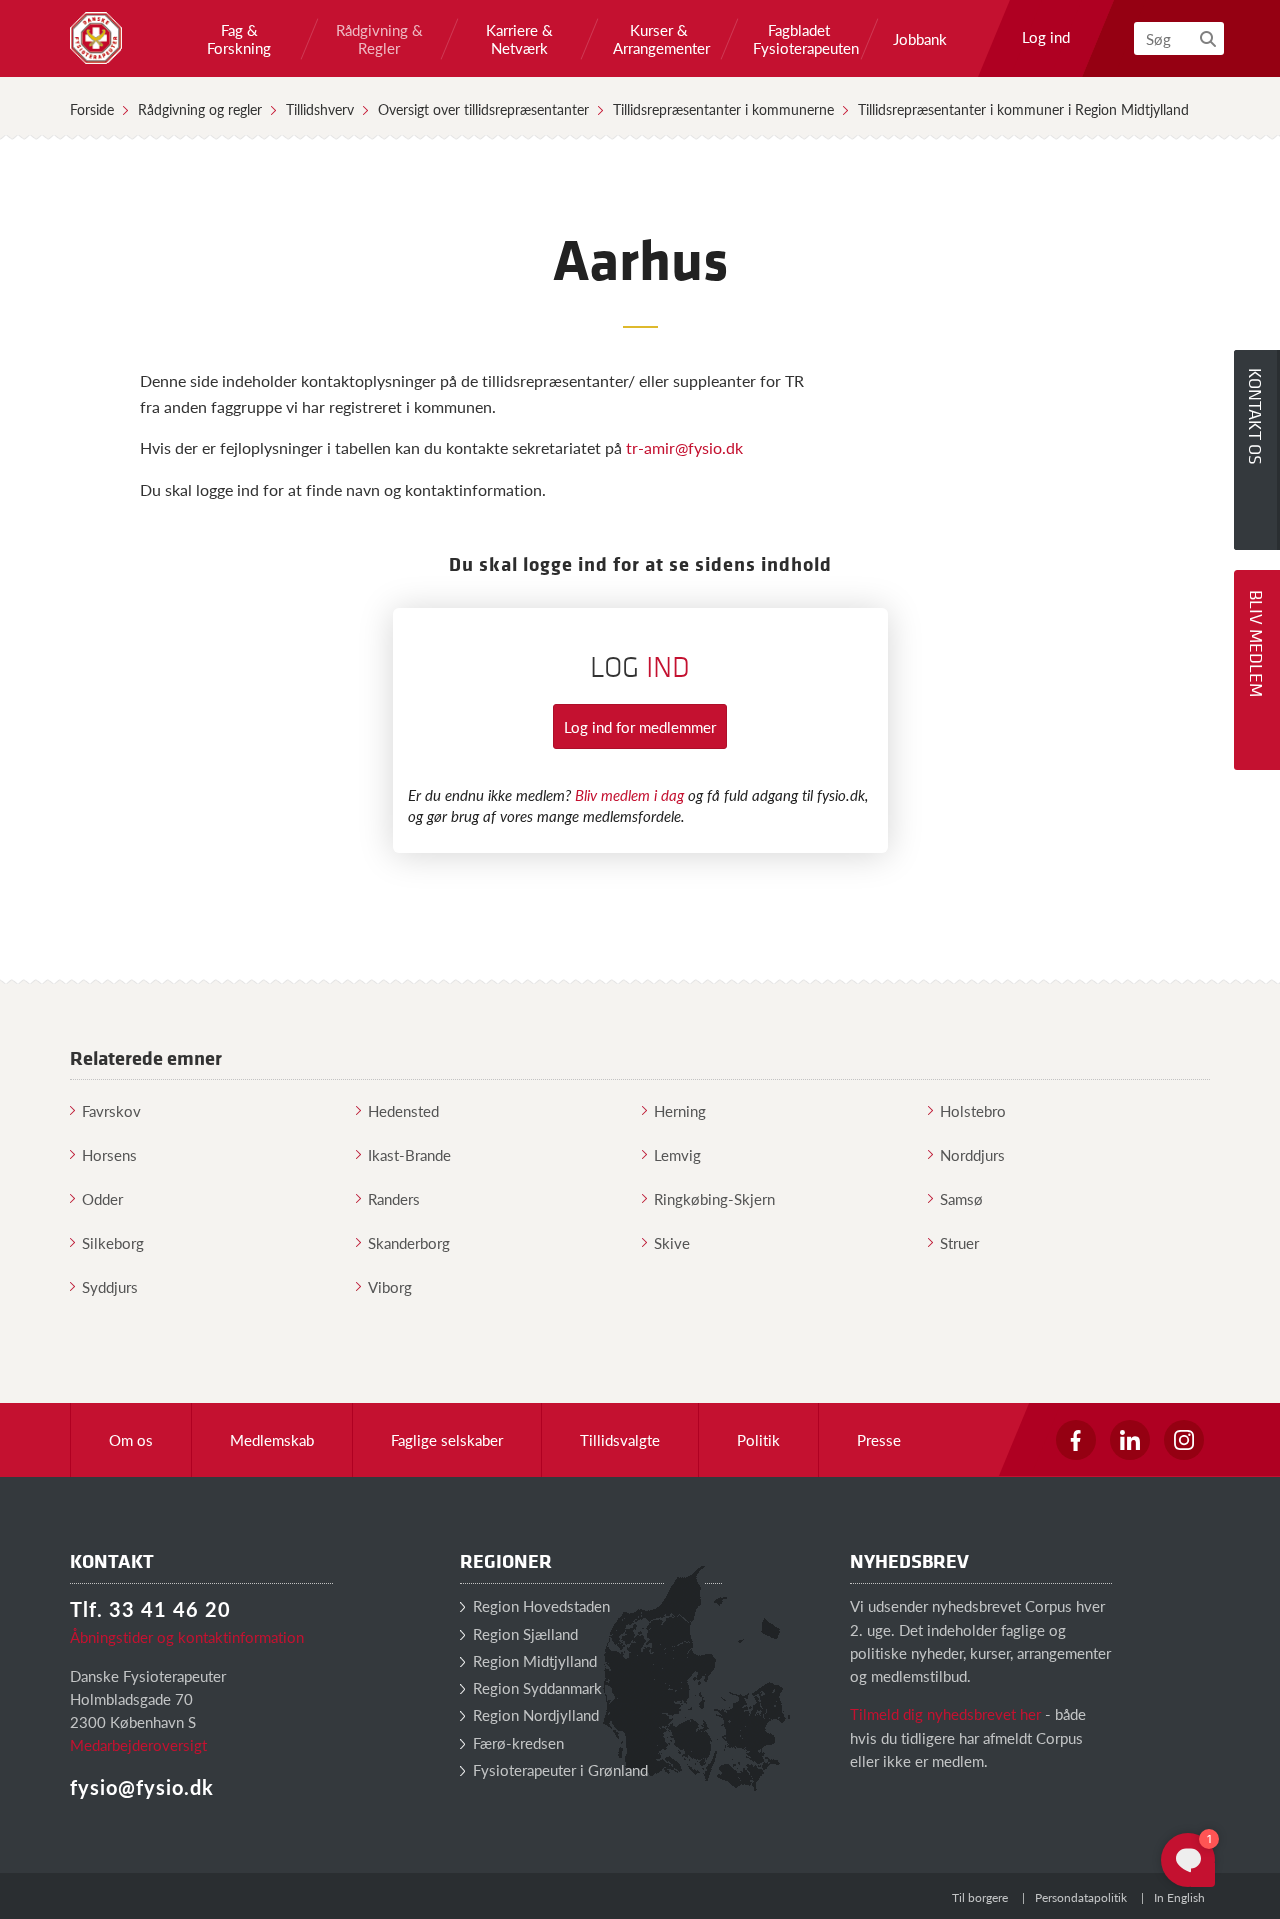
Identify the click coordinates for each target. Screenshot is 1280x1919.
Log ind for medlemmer (640, 726)
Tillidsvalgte (620, 1439)
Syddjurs (110, 1286)
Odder (102, 1198)
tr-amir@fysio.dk (684, 447)
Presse (879, 1439)
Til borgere (980, 1897)
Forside (92, 109)
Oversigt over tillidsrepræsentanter (483, 109)
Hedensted (403, 1110)
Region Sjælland (523, 1633)
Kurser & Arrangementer (659, 39)
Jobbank (920, 39)
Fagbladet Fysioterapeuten (799, 39)
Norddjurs (972, 1154)
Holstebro (973, 1110)
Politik (758, 1439)
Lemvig (677, 1154)
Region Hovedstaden (539, 1605)
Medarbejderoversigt (138, 1744)
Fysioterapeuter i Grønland (558, 1769)
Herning (680, 1110)
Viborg (390, 1286)
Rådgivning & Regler (379, 39)
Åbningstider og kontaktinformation (187, 1636)
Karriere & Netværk (519, 39)
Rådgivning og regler (200, 109)
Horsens (109, 1154)
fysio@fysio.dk (142, 1787)
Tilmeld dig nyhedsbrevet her (945, 1713)
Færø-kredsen (516, 1742)
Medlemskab (272, 1439)
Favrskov (111, 1110)
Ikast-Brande (409, 1154)
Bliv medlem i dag (629, 794)
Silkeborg (113, 1242)
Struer (959, 1242)
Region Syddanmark (535, 1687)
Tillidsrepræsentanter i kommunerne (723, 109)
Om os (131, 1439)
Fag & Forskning (239, 39)
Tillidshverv (320, 109)
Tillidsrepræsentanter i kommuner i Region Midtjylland (1023, 109)
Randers (394, 1198)
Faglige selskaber (447, 1439)
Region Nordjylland (534, 1714)
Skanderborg (409, 1242)
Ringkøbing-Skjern (714, 1198)
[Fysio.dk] (96, 38)
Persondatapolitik (1081, 1897)
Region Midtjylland (533, 1660)
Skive (672, 1242)
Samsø (961, 1198)
